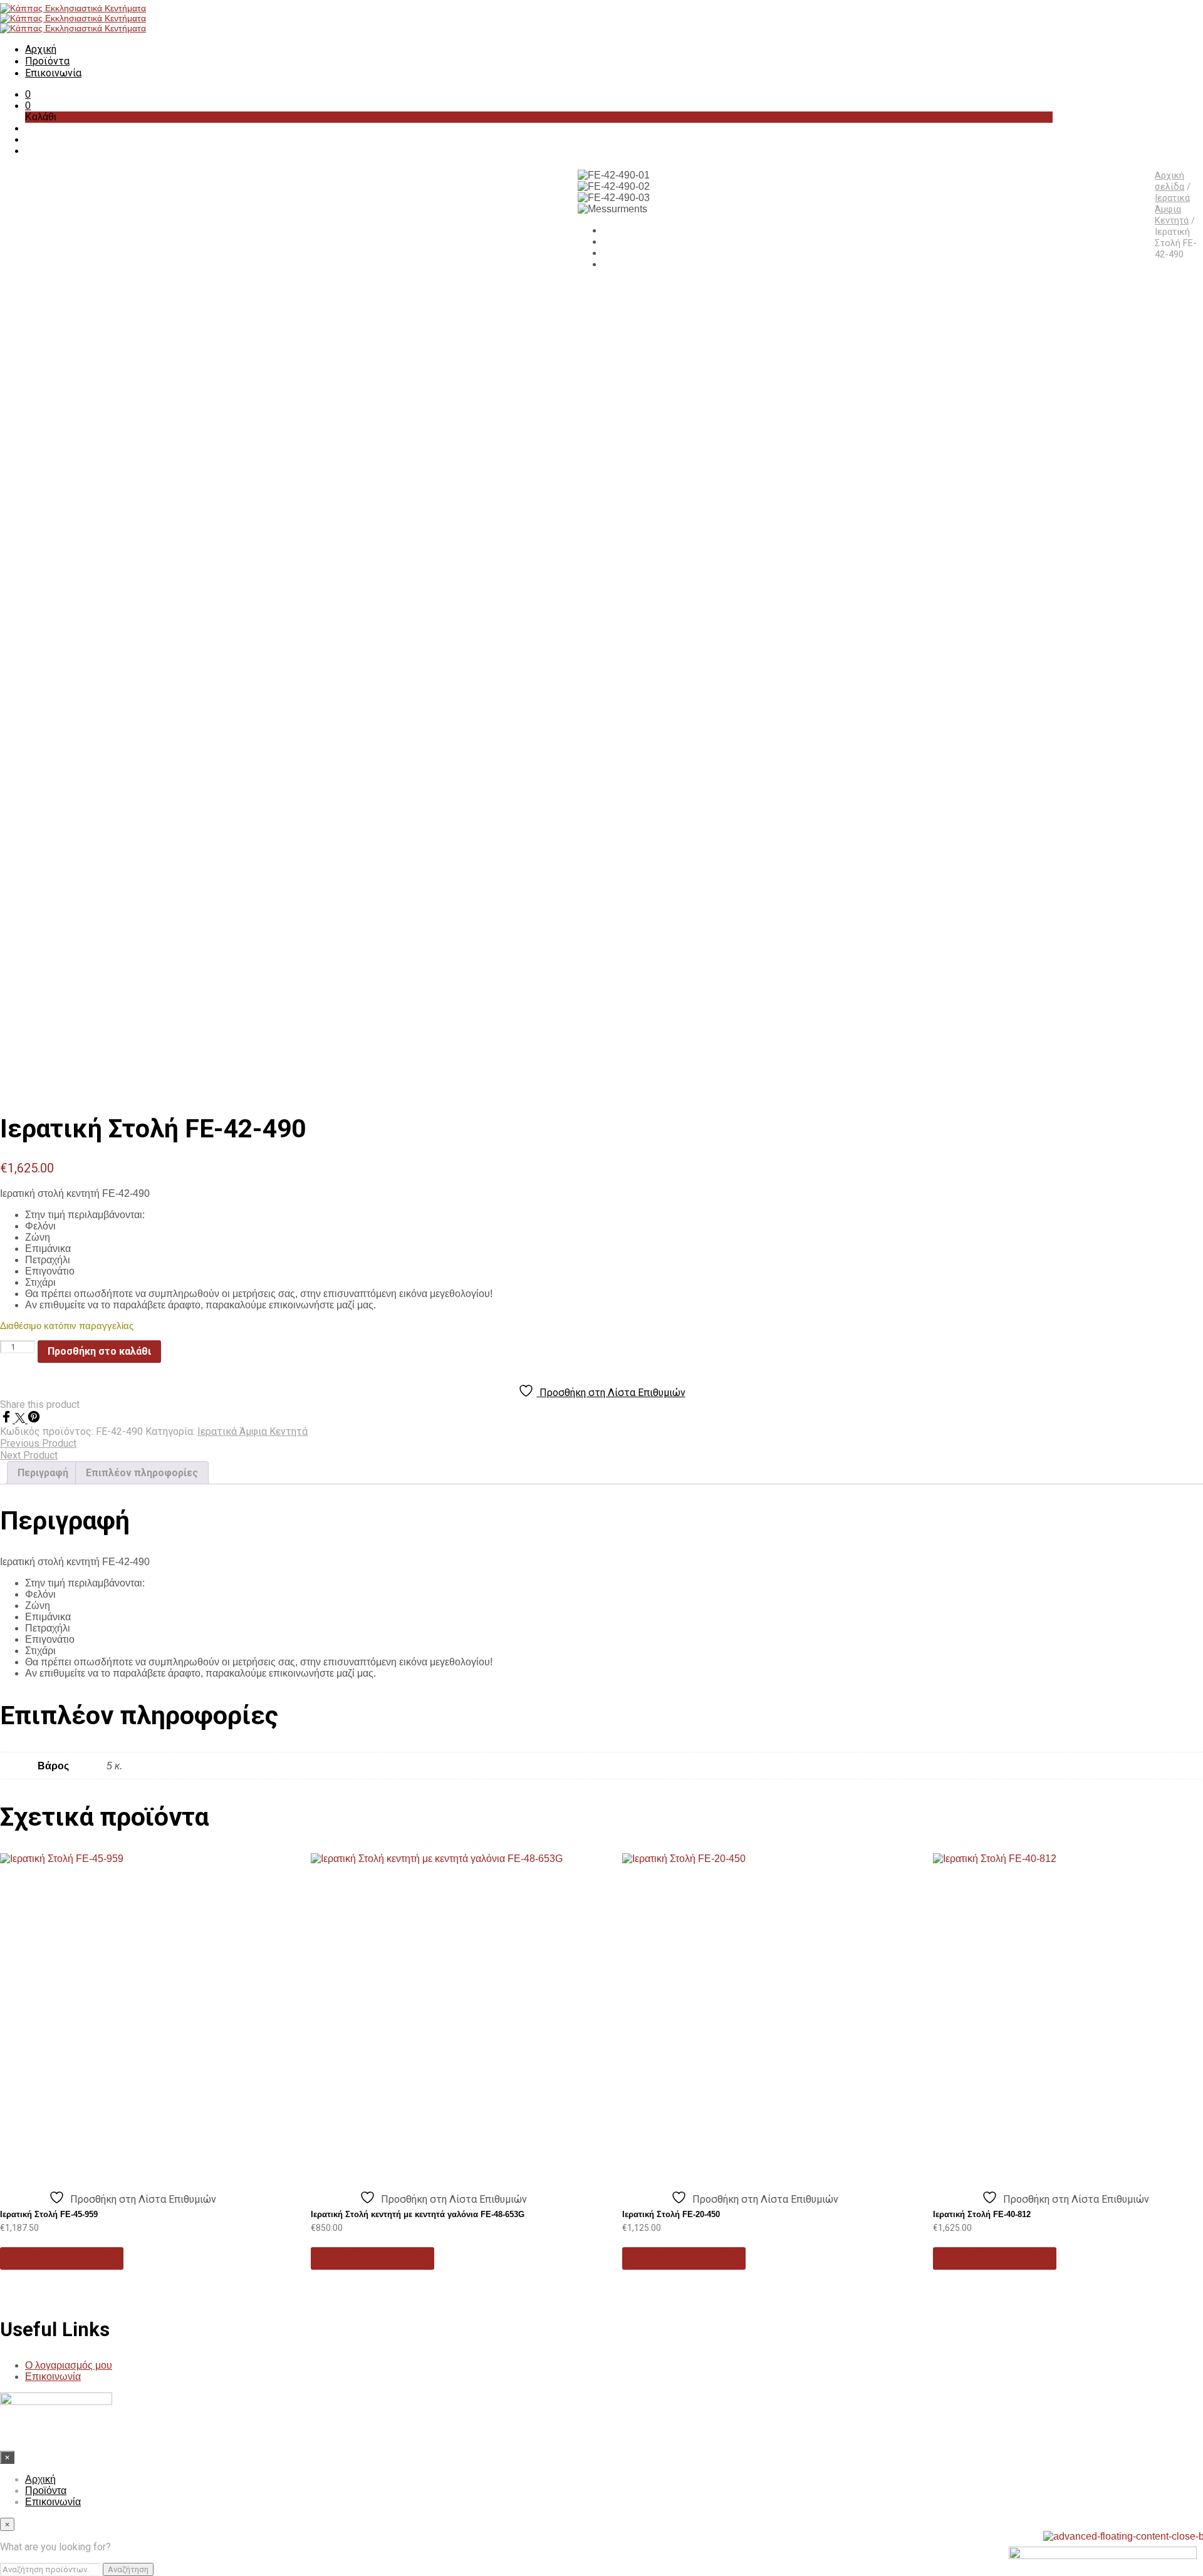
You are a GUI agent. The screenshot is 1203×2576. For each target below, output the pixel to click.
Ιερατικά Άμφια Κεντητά (1172, 209)
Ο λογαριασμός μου (69, 2365)
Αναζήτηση (128, 2569)
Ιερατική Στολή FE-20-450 (671, 2214)
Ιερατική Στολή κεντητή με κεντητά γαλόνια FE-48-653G (418, 2214)
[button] (28, 94)
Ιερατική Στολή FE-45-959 (49, 2214)
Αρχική (41, 49)
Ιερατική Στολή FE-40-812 (982, 2214)
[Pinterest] (34, 1420)
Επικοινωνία (53, 73)
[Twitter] (21, 1420)
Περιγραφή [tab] (43, 1473)
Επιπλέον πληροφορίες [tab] (142, 1473)
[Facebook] (8, 1420)
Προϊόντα (47, 61)
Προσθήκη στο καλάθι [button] (62, 2258)
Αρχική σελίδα (1169, 181)
